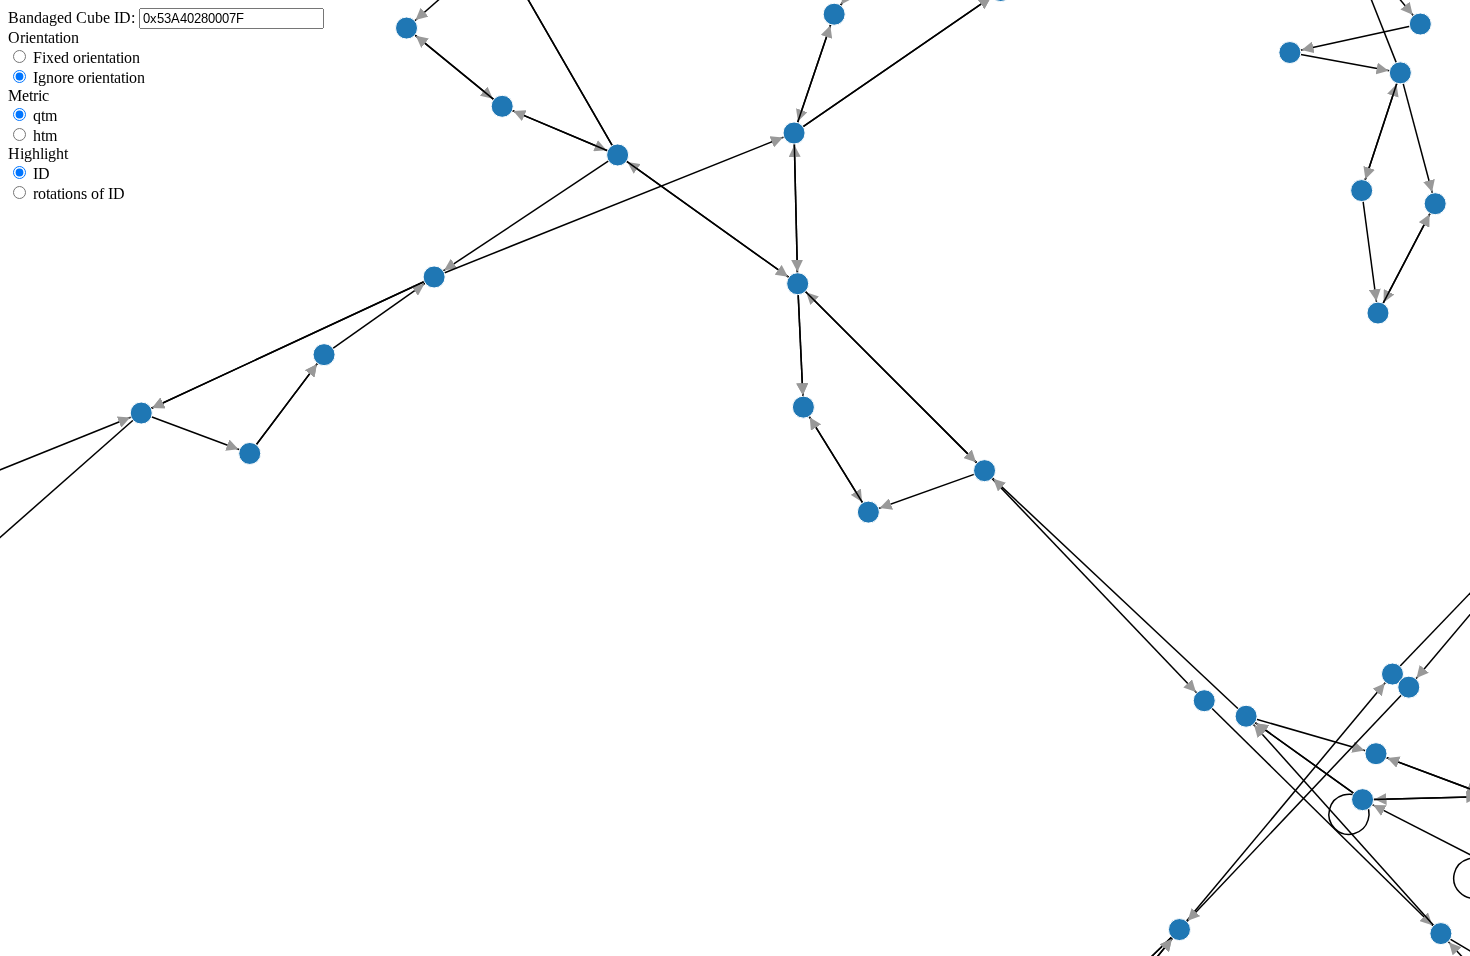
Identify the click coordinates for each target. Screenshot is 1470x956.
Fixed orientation (86, 57)
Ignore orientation (89, 77)
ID (41, 173)
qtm (45, 115)
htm (45, 135)
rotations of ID (79, 193)
